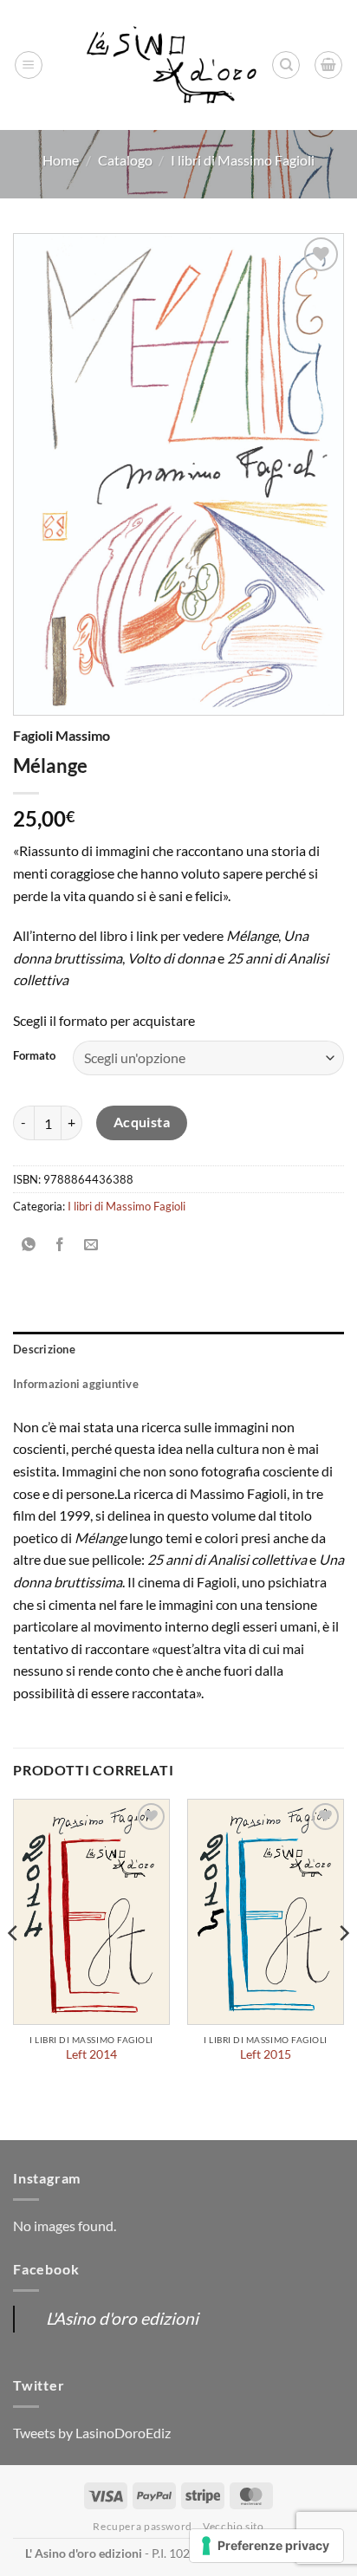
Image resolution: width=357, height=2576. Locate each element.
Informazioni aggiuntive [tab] (76, 1384)
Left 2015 (266, 2054)
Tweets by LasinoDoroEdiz (92, 2433)
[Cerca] (286, 65)
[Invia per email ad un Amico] (91, 1246)
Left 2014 (91, 2054)
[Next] (343, 1968)
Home (61, 160)
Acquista (142, 1122)
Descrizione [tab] (44, 1349)
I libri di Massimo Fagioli (243, 160)
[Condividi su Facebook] (60, 1246)
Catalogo (125, 160)
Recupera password (142, 2526)
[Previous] (14, 1968)
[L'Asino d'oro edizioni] (172, 65)
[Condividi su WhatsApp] (29, 1246)
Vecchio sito (233, 2526)
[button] (29, 65)
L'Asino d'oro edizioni (122, 2318)
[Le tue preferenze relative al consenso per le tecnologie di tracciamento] (266, 2546)
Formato (34, 1056)
